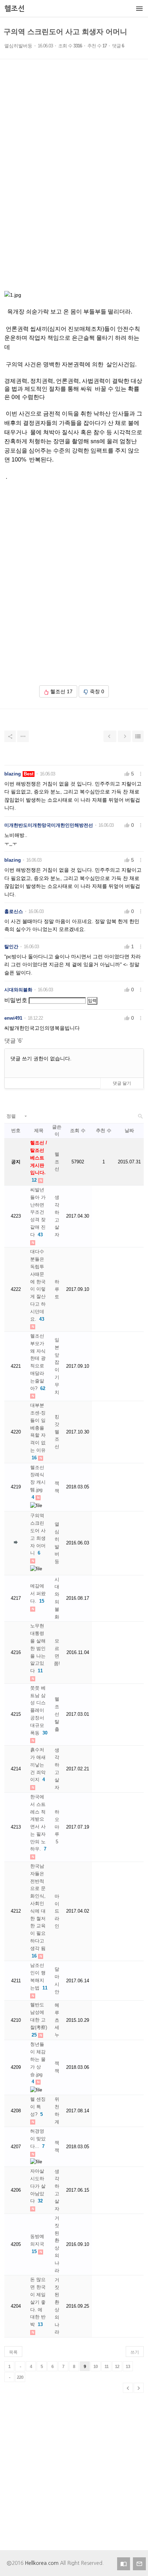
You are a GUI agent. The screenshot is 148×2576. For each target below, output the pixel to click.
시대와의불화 (18, 990)
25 (34, 2035)
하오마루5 (57, 1827)
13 (40, 2324)
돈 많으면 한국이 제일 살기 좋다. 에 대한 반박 (38, 2302)
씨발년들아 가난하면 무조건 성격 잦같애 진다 (38, 1212)
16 (34, 1458)
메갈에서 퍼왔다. (38, 1593)
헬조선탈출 (57, 1714)
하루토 (57, 1289)
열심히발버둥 (18, 46)
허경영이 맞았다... (38, 2139)
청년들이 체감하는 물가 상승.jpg (38, 2059)
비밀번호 (16, 1000)
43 (40, 1235)
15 (42, 1601)
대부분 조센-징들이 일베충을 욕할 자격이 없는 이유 (38, 1428)
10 (96, 2367)
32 (40, 2201)
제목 (39, 1131)
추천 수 (104, 1131)
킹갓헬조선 (57, 1432)
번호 (16, 1131)
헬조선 (57, 1162)
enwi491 (13, 1018)
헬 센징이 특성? (38, 2107)
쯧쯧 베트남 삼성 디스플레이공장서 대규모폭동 (38, 1710)
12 (34, 1180)
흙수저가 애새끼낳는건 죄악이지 (38, 1765)
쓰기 (135, 2352)
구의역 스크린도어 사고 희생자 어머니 (65, 32)
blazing (13, 774)
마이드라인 (57, 1911)
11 (40, 1671)
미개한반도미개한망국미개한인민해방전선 (49, 825)
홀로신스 (14, 911)
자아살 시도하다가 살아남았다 (38, 2186)
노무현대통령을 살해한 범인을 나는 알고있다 (38, 1648)
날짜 (129, 1131)
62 (43, 1388)
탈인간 (11, 947)
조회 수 (78, 1131)
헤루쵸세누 (57, 2020)
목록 (13, 2352)
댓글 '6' (13, 1041)
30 (45, 1733)
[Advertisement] (74, 185)
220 (20, 2377)
